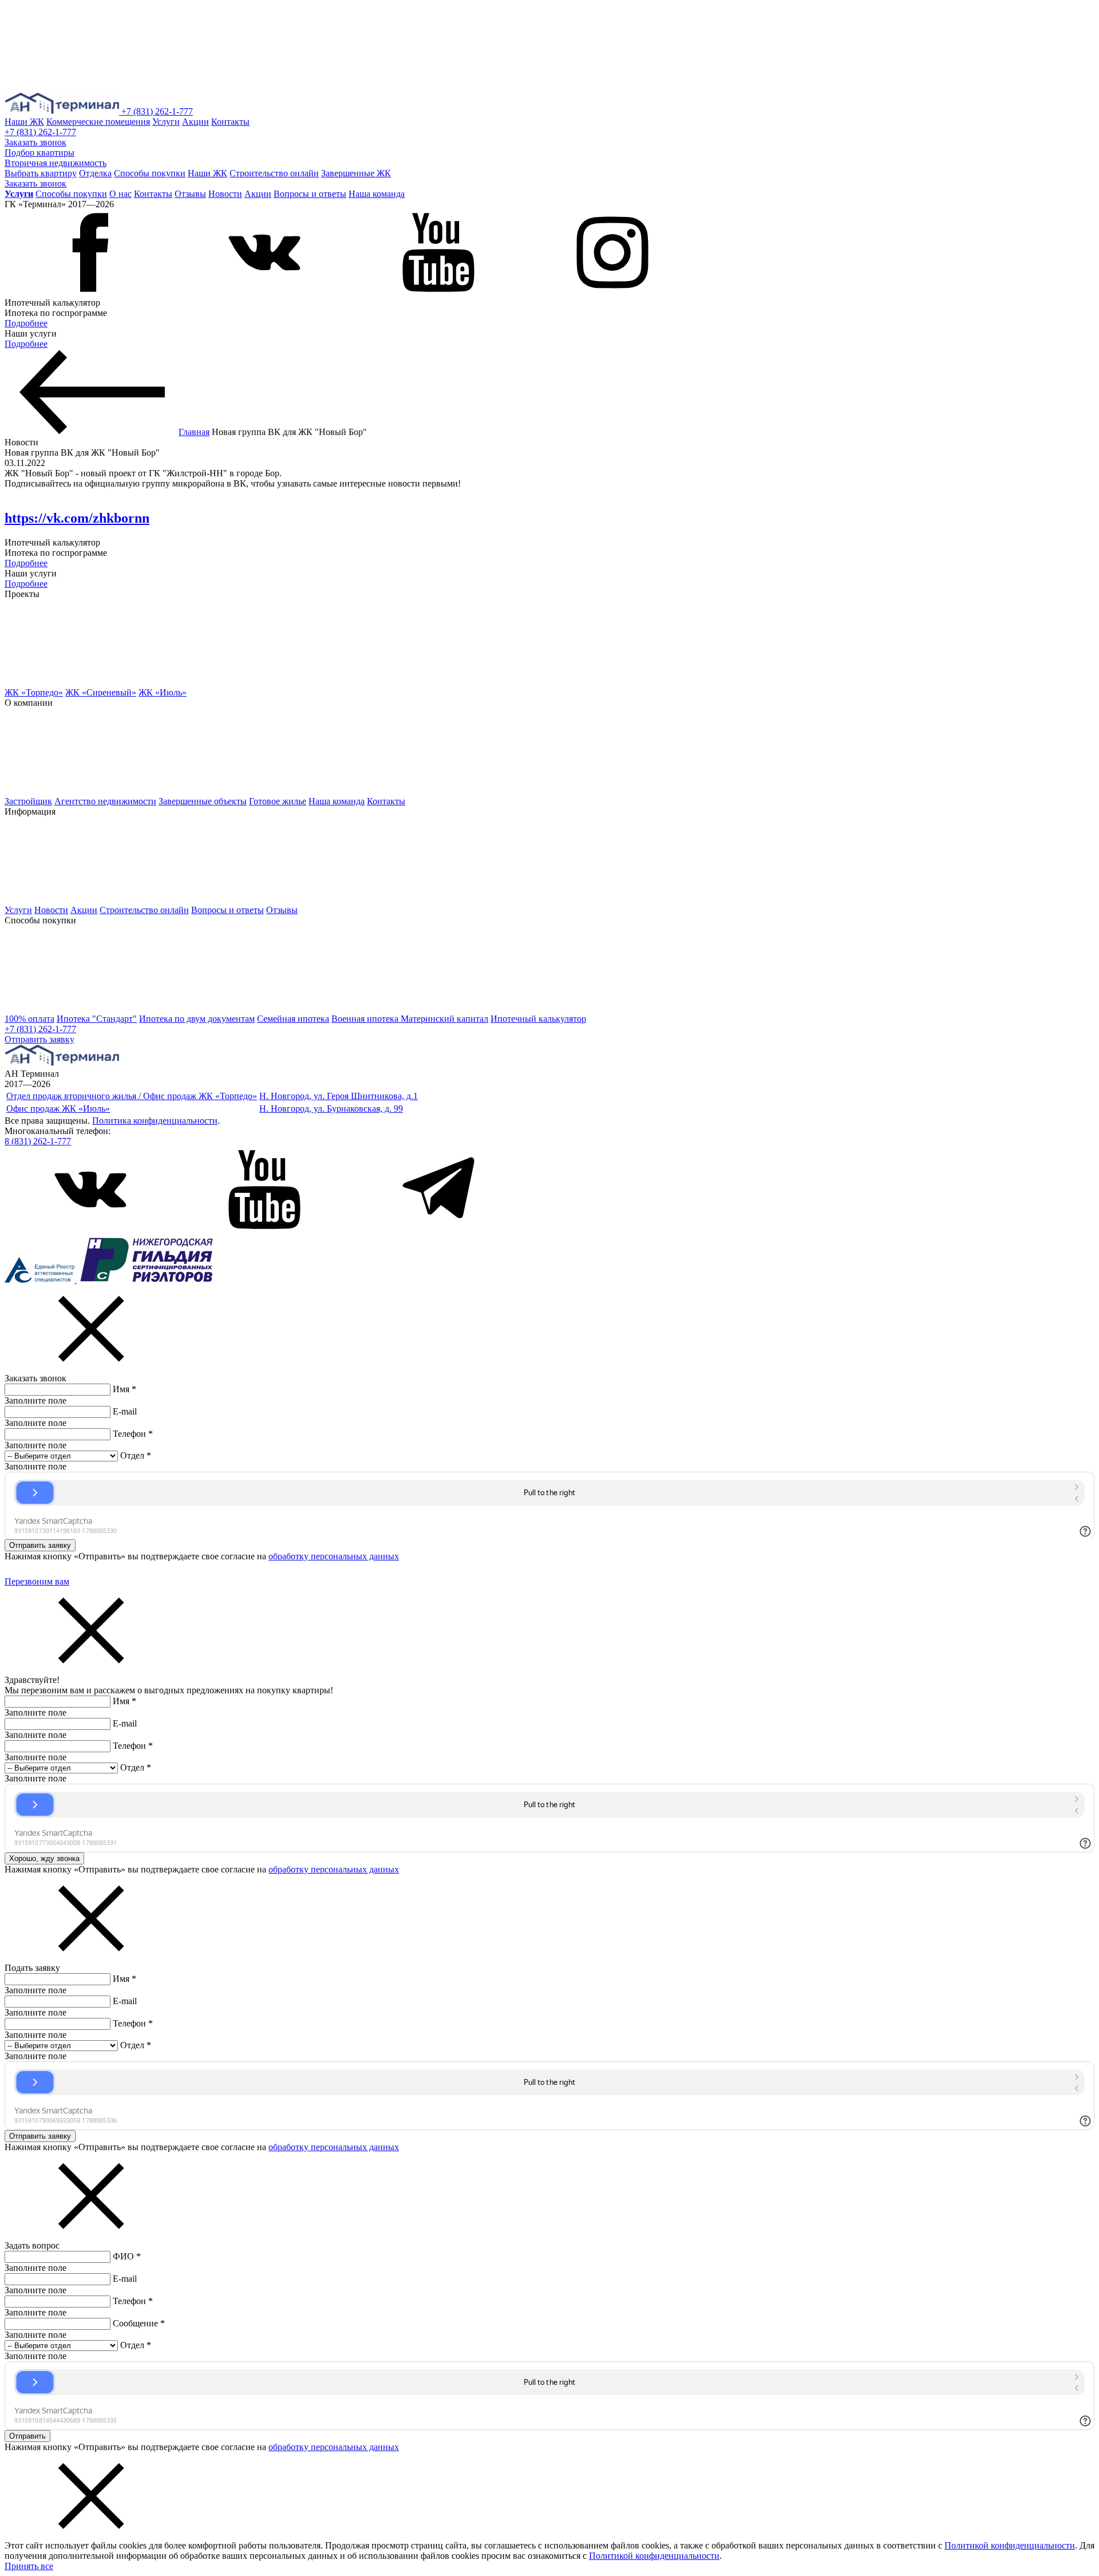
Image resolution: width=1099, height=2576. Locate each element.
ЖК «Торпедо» (34, 692)
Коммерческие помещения (98, 122)
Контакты (230, 122)
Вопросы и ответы (310, 194)
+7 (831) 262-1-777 (157, 111)
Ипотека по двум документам (197, 1019)
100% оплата (29, 1019)
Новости (225, 194)
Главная (194, 432)
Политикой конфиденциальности (1010, 2545)
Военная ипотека (366, 1019)
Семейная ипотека (293, 1019)
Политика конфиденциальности (155, 1121)
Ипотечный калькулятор (538, 1019)
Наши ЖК (24, 122)
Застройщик (28, 801)
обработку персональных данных (334, 1556)
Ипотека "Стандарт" (97, 1019)
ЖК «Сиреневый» (101, 692)
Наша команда (377, 194)
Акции (195, 122)
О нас (120, 194)
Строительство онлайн (274, 173)
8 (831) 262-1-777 (38, 1141)
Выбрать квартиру (41, 173)
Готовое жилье (278, 801)
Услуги (166, 122)
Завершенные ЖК (356, 173)
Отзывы (190, 194)
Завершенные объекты (203, 801)
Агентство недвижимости (105, 801)
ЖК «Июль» (163, 692)
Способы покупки (150, 173)
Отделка (95, 173)
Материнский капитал (444, 1019)
